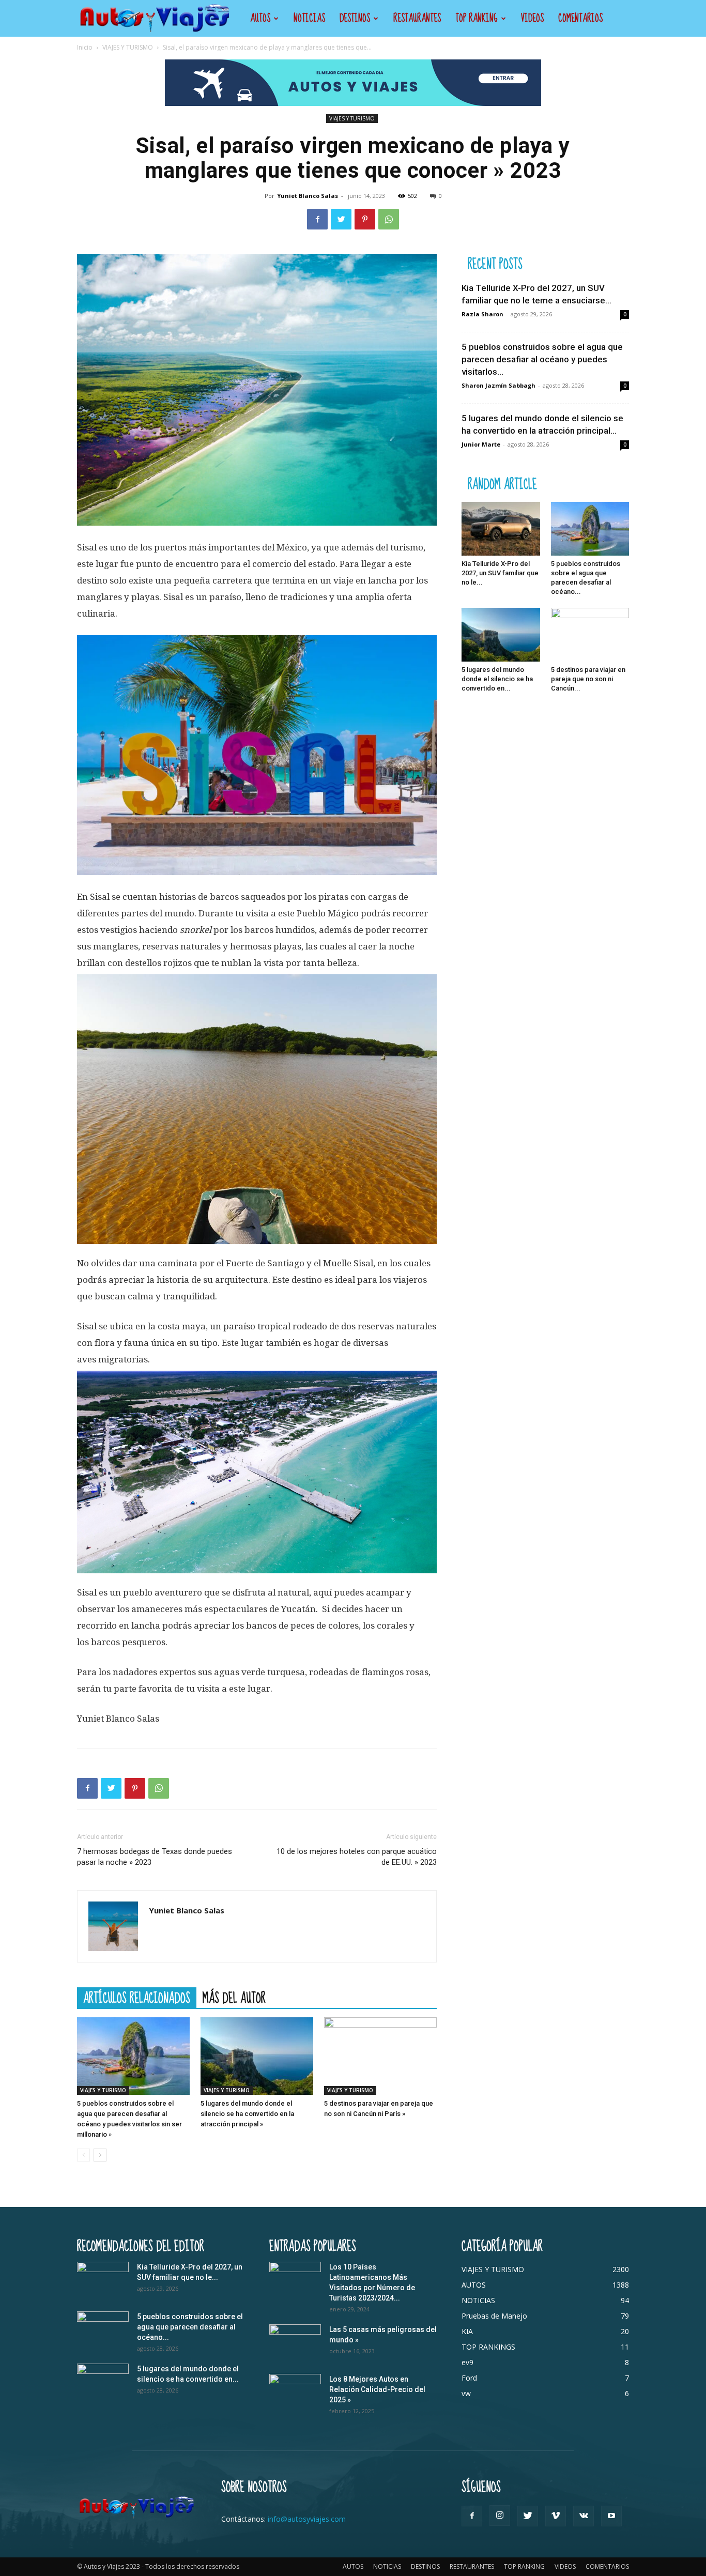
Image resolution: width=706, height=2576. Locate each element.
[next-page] (100, 2155)
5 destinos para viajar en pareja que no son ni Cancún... (588, 679)
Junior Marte (481, 444)
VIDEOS (532, 18)
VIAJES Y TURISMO (128, 47)
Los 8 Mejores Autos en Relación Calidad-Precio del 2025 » (377, 2389)
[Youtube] (611, 2516)
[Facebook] (317, 219)
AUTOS (260, 18)
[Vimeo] (556, 2516)
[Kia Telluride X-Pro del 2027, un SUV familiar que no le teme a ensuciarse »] (501, 529)
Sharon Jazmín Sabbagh (498, 385)
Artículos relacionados (137, 1998)
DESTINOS (355, 18)
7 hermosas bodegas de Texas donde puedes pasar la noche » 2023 (155, 1857)
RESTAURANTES (417, 18)
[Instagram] (500, 2516)
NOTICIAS (309, 18)
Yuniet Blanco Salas (308, 196)
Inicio (85, 47)
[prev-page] (83, 2155)
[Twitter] (341, 219)
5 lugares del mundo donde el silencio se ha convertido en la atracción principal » (247, 2114)
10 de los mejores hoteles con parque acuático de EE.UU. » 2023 (357, 1857)
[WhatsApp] (389, 219)
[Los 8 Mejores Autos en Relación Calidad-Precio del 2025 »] (295, 2392)
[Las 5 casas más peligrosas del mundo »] (295, 2342)
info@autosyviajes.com (307, 2519)
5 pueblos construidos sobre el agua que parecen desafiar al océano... (190, 2327)
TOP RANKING (477, 18)
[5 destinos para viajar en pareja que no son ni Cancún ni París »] (380, 2056)
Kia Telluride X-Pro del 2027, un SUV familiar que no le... (500, 573)
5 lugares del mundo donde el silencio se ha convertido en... (497, 679)
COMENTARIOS (580, 18)
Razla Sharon (482, 314)
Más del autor (234, 1998)
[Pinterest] (365, 219)
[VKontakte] (584, 2516)
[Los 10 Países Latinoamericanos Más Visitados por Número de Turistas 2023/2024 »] (295, 2280)
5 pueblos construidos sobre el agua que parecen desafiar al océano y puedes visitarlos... (542, 359)
